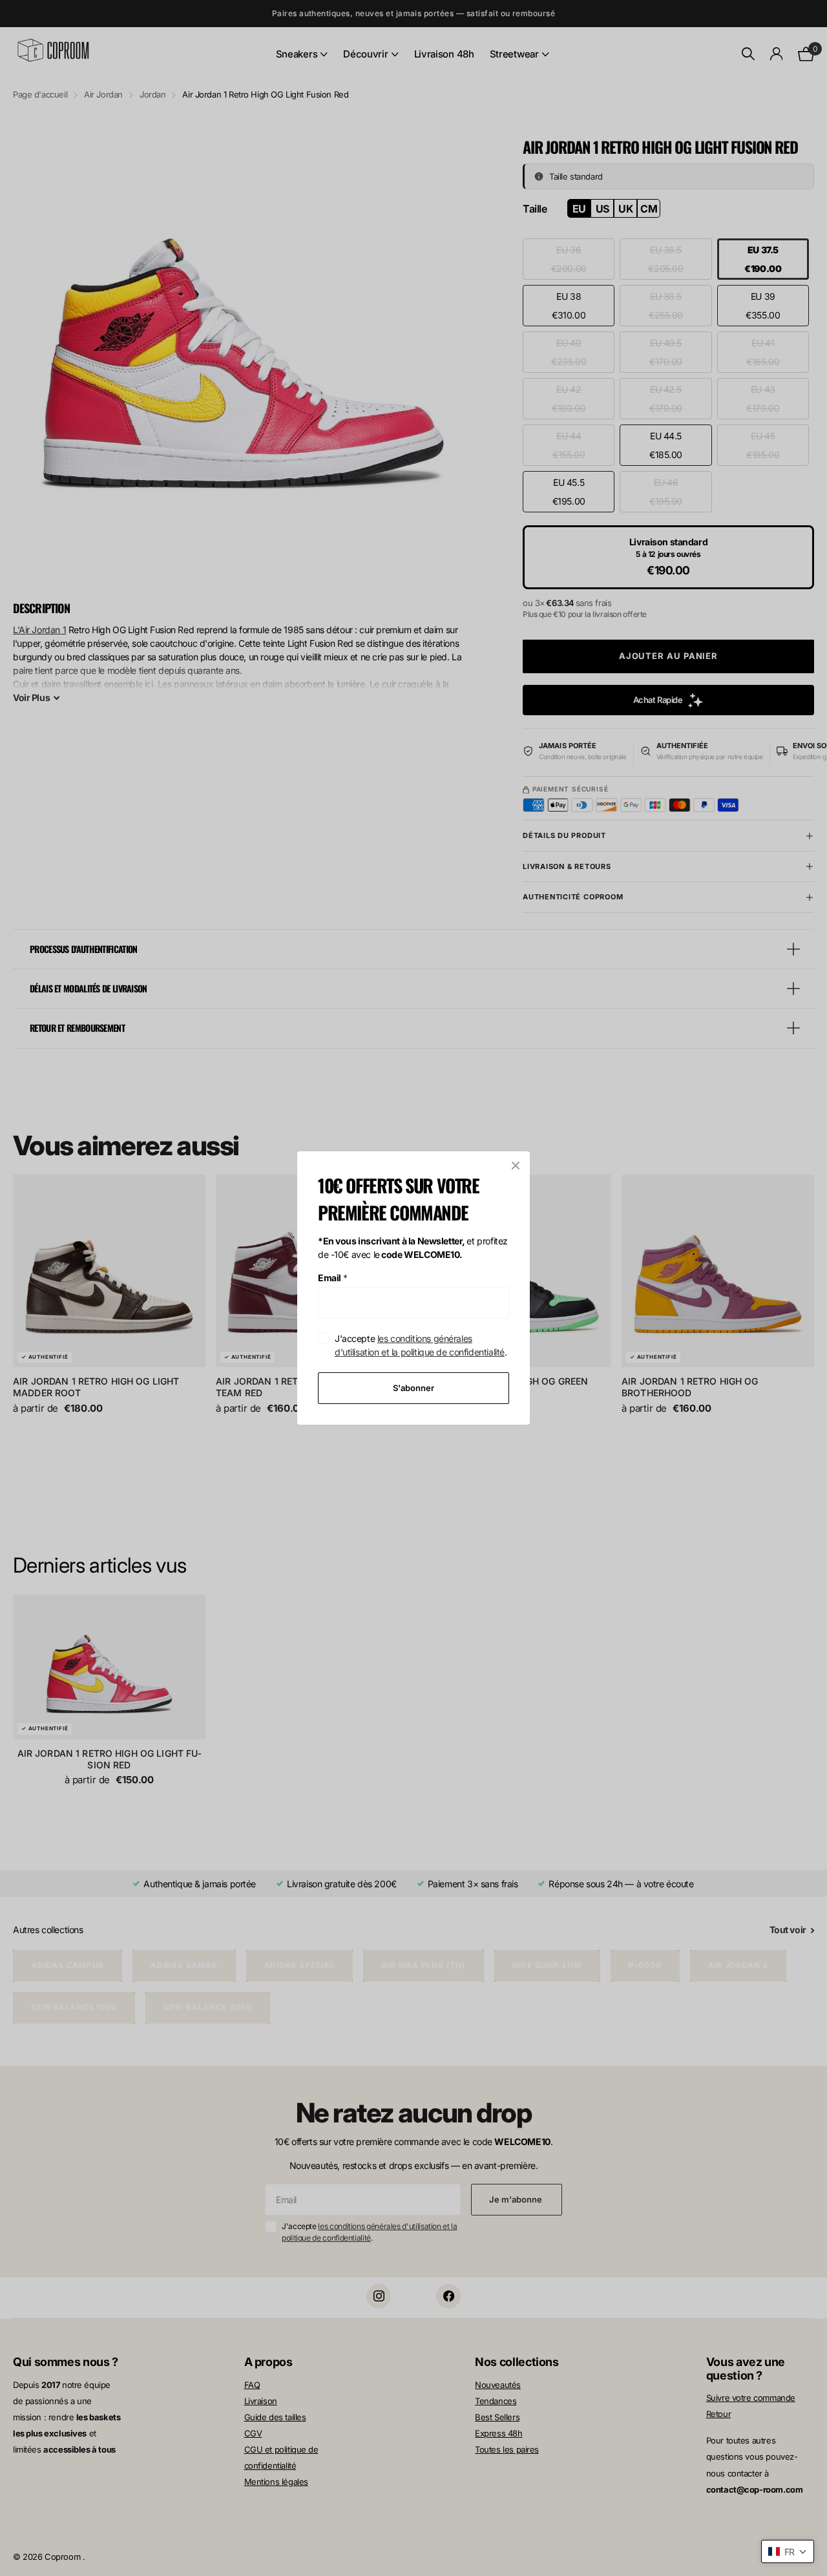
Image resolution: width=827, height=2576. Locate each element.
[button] (788, 2551)
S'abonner (413, 1388)
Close (516, 1166)
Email (333, 1278)
